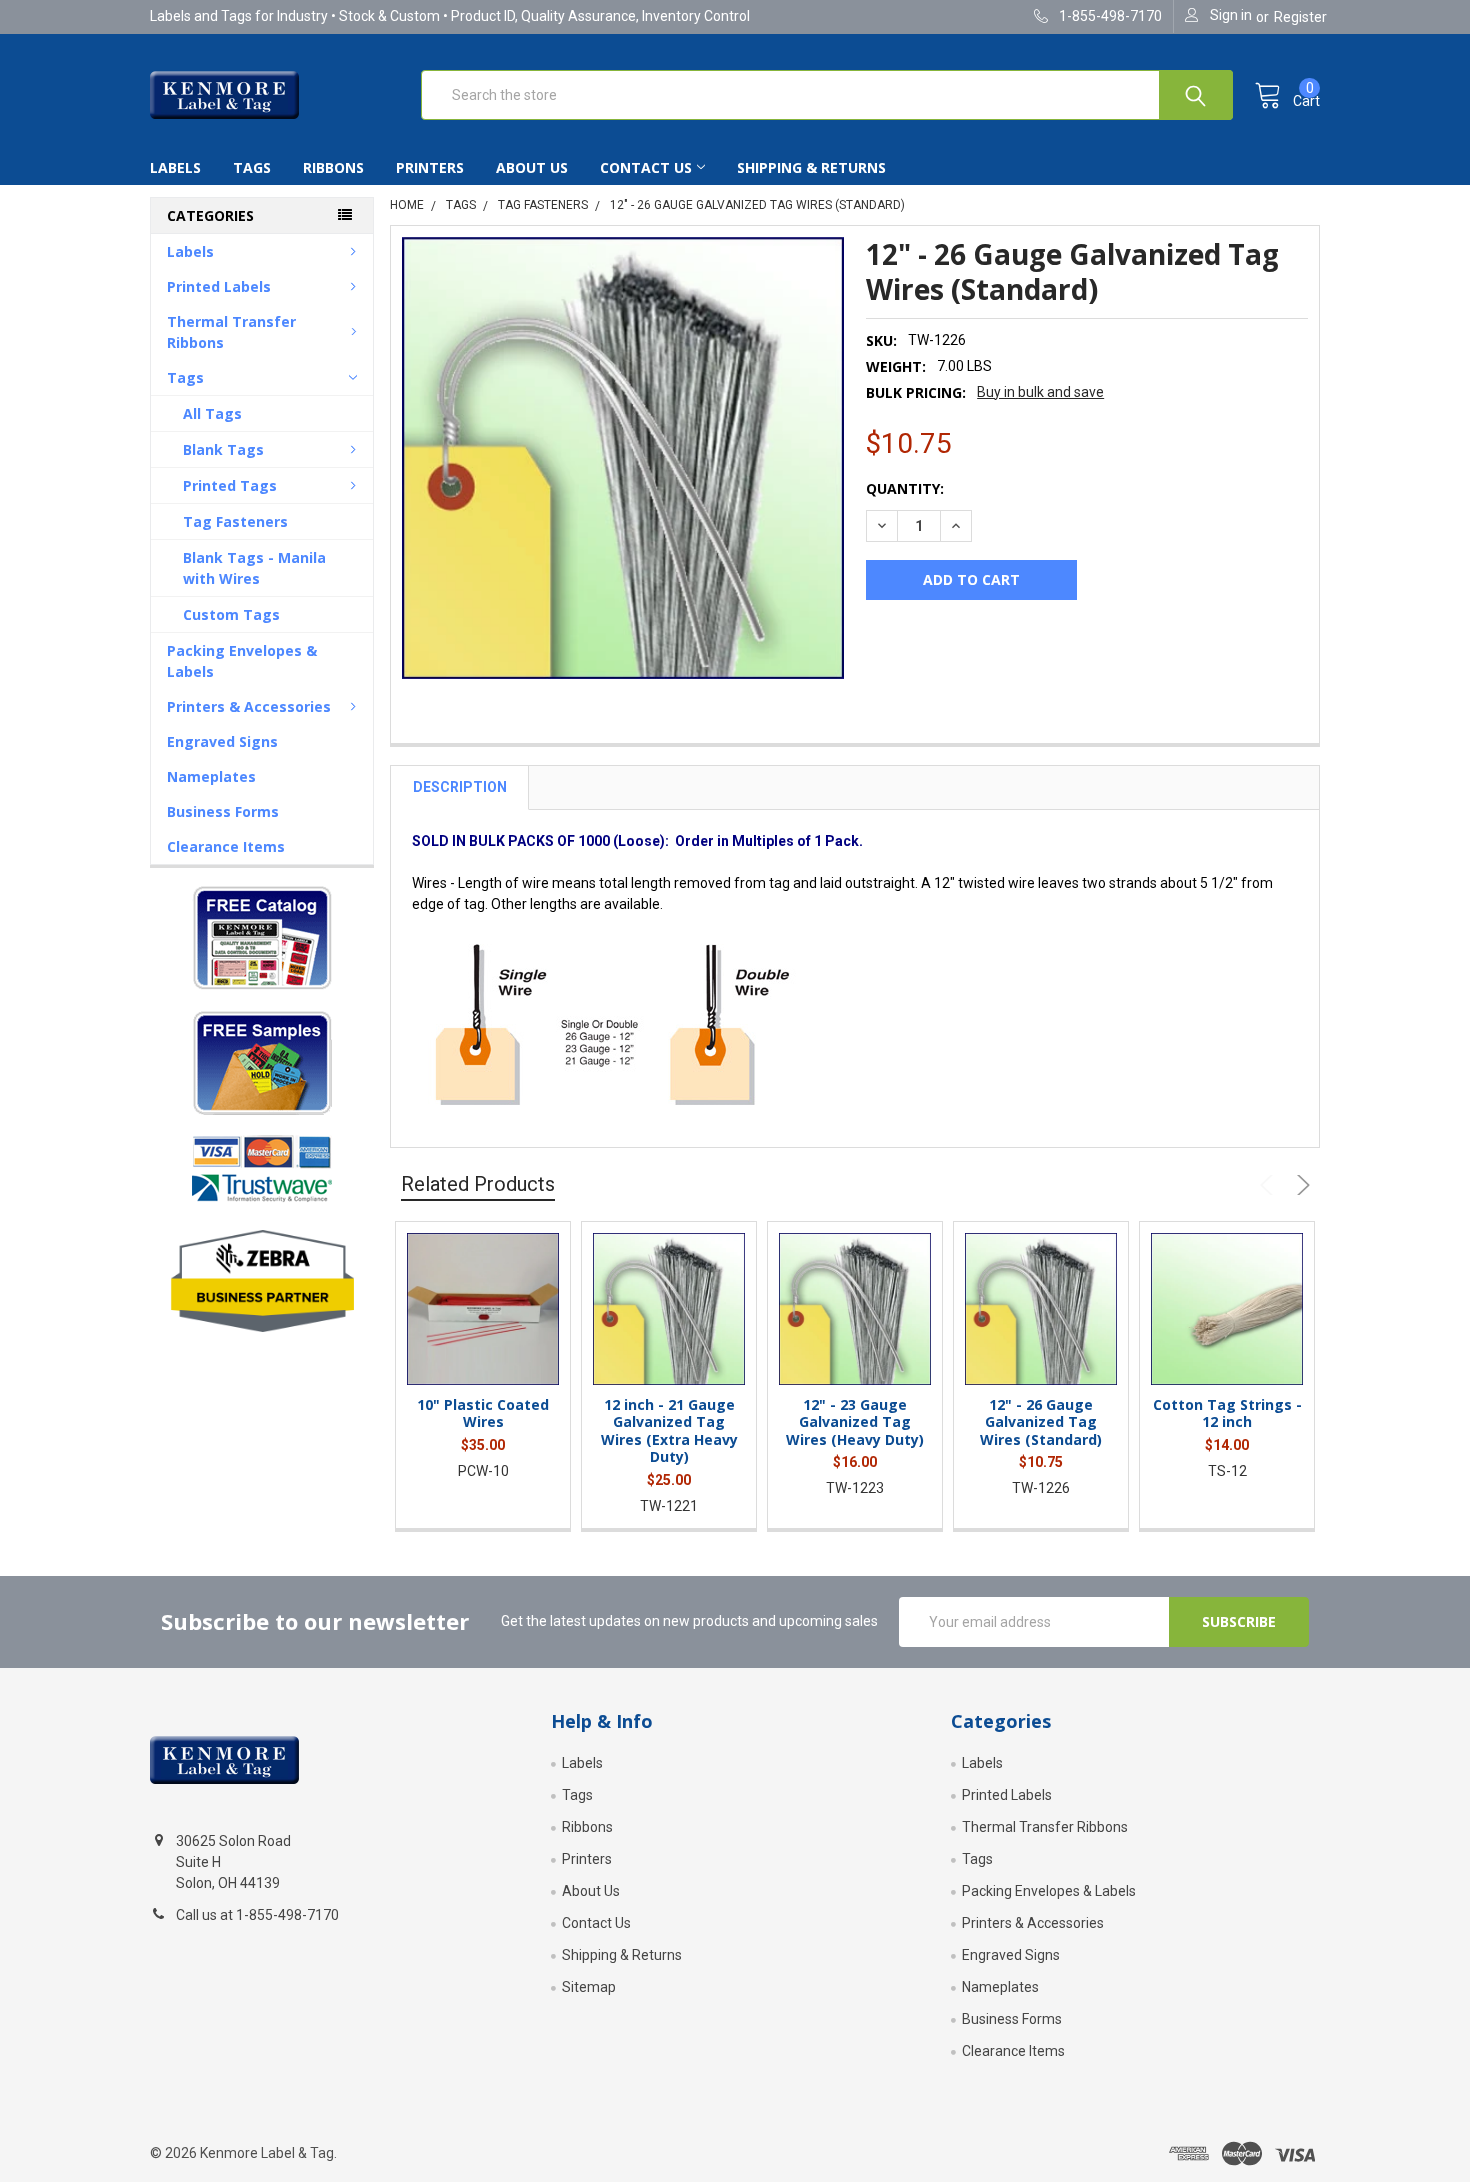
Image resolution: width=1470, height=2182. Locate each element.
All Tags (212, 413)
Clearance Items (226, 846)
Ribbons (333, 167)
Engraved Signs (222, 741)
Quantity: (905, 488)
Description (460, 787)
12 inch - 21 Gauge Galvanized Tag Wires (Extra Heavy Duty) (669, 1431)
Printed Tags (230, 485)
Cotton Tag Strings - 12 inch (1227, 1413)
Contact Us (646, 167)
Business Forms (223, 811)
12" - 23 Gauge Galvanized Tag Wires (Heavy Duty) (855, 1422)
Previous (1270, 1185)
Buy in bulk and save (1040, 392)
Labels (175, 167)
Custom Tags (231, 614)
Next (1300, 1185)
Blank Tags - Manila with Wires (254, 568)
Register (1300, 17)
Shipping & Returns (811, 167)
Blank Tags (223, 449)
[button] (261, 937)
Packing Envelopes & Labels (242, 661)
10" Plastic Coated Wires (483, 1413)
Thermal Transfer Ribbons (231, 332)
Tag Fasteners (235, 521)
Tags (252, 167)
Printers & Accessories (249, 706)
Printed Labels (219, 286)
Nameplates (211, 776)
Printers (430, 167)
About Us (532, 167)
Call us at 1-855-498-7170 (257, 1915)
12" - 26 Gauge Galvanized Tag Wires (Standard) (1041, 1422)
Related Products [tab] (478, 1184)
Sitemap (589, 1987)
